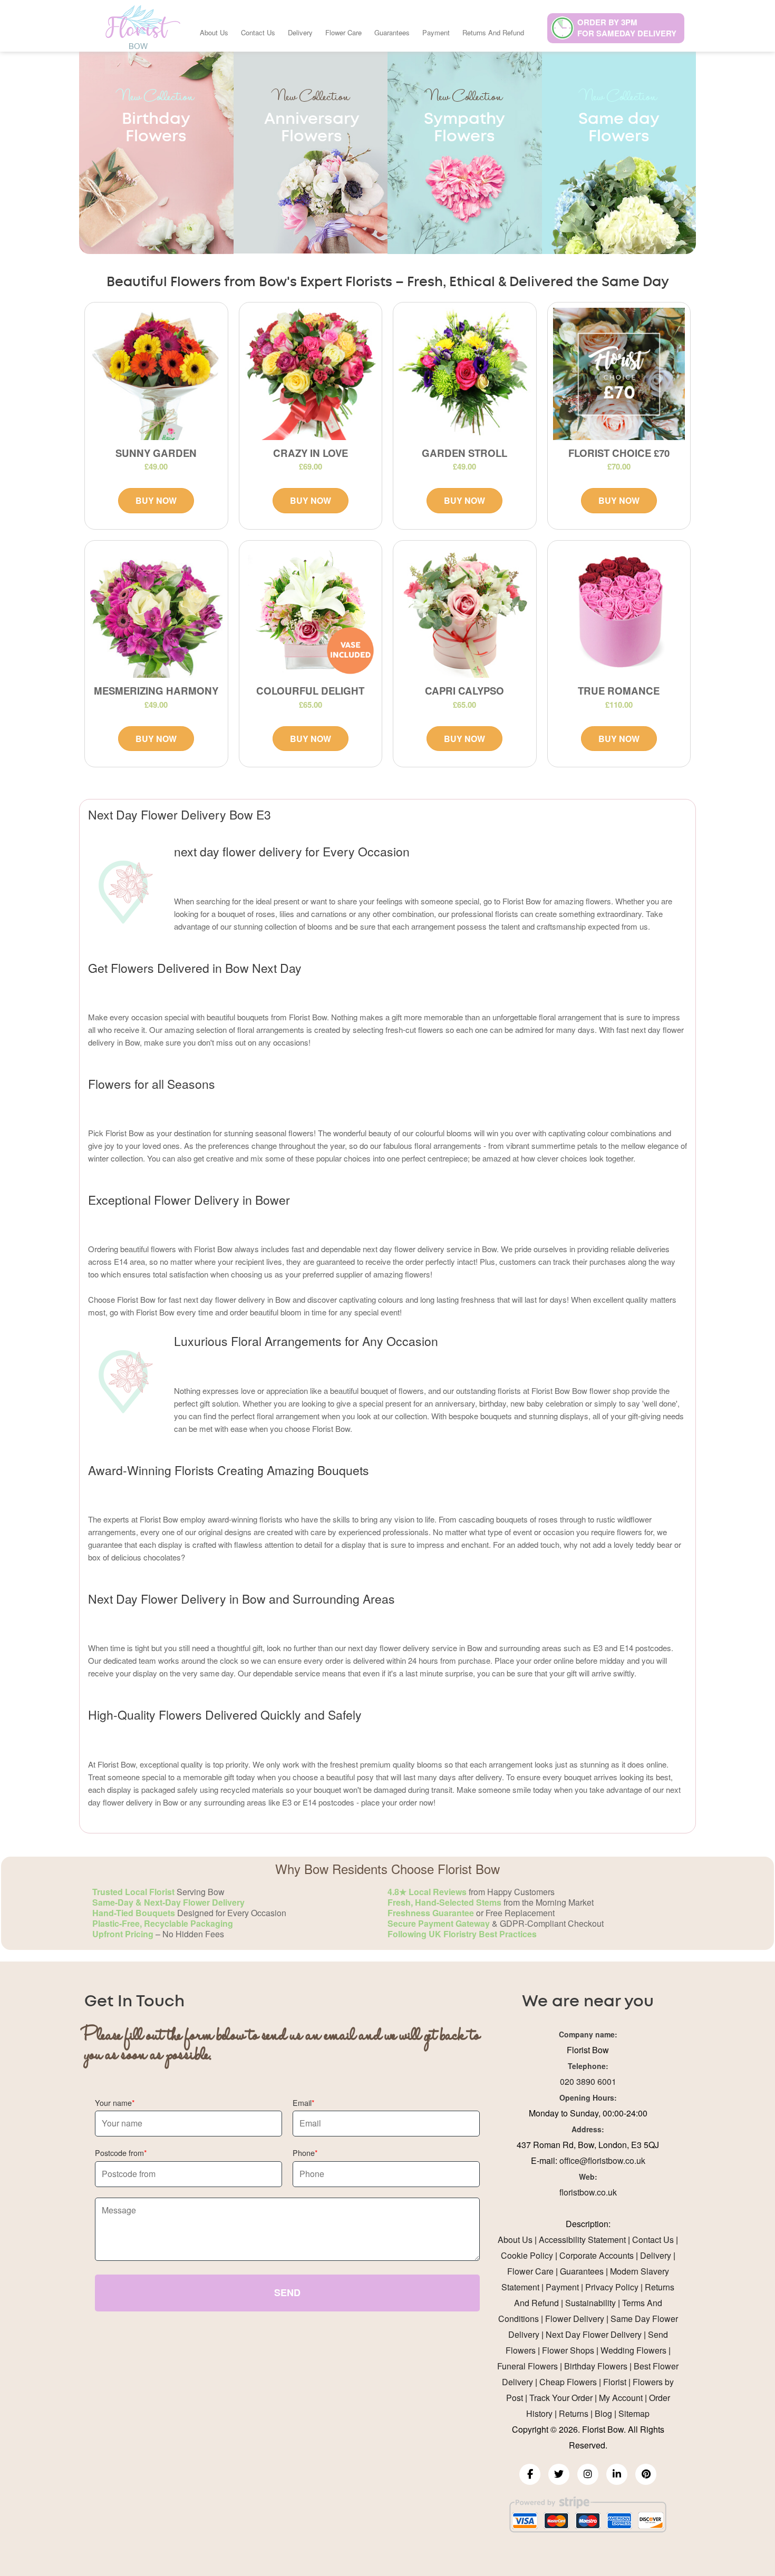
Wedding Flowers (633, 2350)
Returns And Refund (493, 32)
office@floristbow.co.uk (602, 2160)
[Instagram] (588, 2474)
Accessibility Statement (582, 2240)
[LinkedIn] (617, 2474)
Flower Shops (568, 2350)
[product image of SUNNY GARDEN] (156, 374)
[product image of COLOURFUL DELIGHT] (311, 612)
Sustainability (590, 2303)
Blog (603, 2413)
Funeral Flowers (527, 2366)
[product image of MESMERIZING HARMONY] (156, 612)
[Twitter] (559, 2474)
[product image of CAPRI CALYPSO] (465, 612)
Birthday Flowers (596, 2366)
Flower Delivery (575, 2319)
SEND (287, 2292)
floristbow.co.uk (588, 2192)
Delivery (300, 32)
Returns (574, 2413)
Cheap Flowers (568, 2382)
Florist (615, 2382)
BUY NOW (156, 500)
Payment (436, 32)
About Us (214, 32)
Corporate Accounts (597, 2255)
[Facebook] (530, 2474)
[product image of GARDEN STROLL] (465, 374)
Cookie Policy (527, 2255)
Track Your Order (561, 2398)
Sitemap (634, 2413)
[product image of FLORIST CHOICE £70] (619, 374)
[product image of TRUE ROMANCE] (619, 612)
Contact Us (258, 32)
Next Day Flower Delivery (594, 2334)
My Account (621, 2398)
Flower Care (343, 32)
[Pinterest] (646, 2474)
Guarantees (392, 32)
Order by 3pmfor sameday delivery (627, 28)
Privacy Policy (612, 2287)
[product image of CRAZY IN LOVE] (311, 374)
